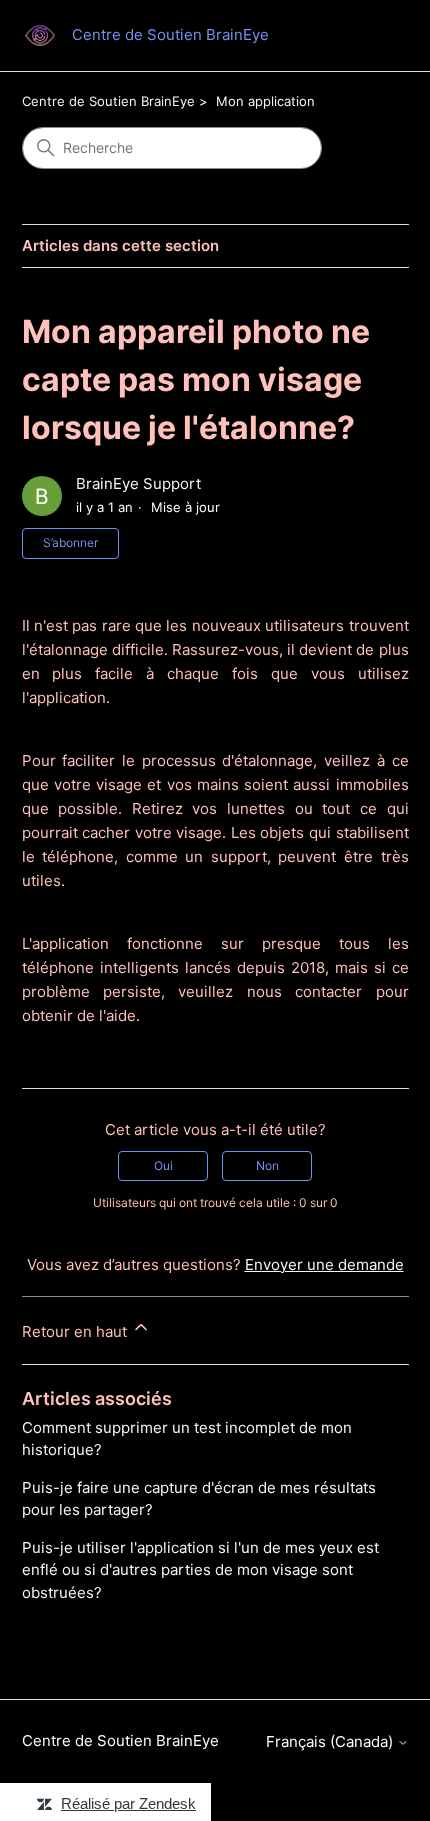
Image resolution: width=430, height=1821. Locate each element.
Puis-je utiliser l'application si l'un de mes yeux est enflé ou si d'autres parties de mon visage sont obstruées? (200, 1570)
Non (267, 1165)
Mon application (265, 101)
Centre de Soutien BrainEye (108, 101)
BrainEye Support (138, 483)
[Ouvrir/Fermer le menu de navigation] (373, 36)
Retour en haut (76, 1331)
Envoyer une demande (324, 1264)
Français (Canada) (331, 1741)
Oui (163, 1165)
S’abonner (70, 542)
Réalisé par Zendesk (128, 1803)
